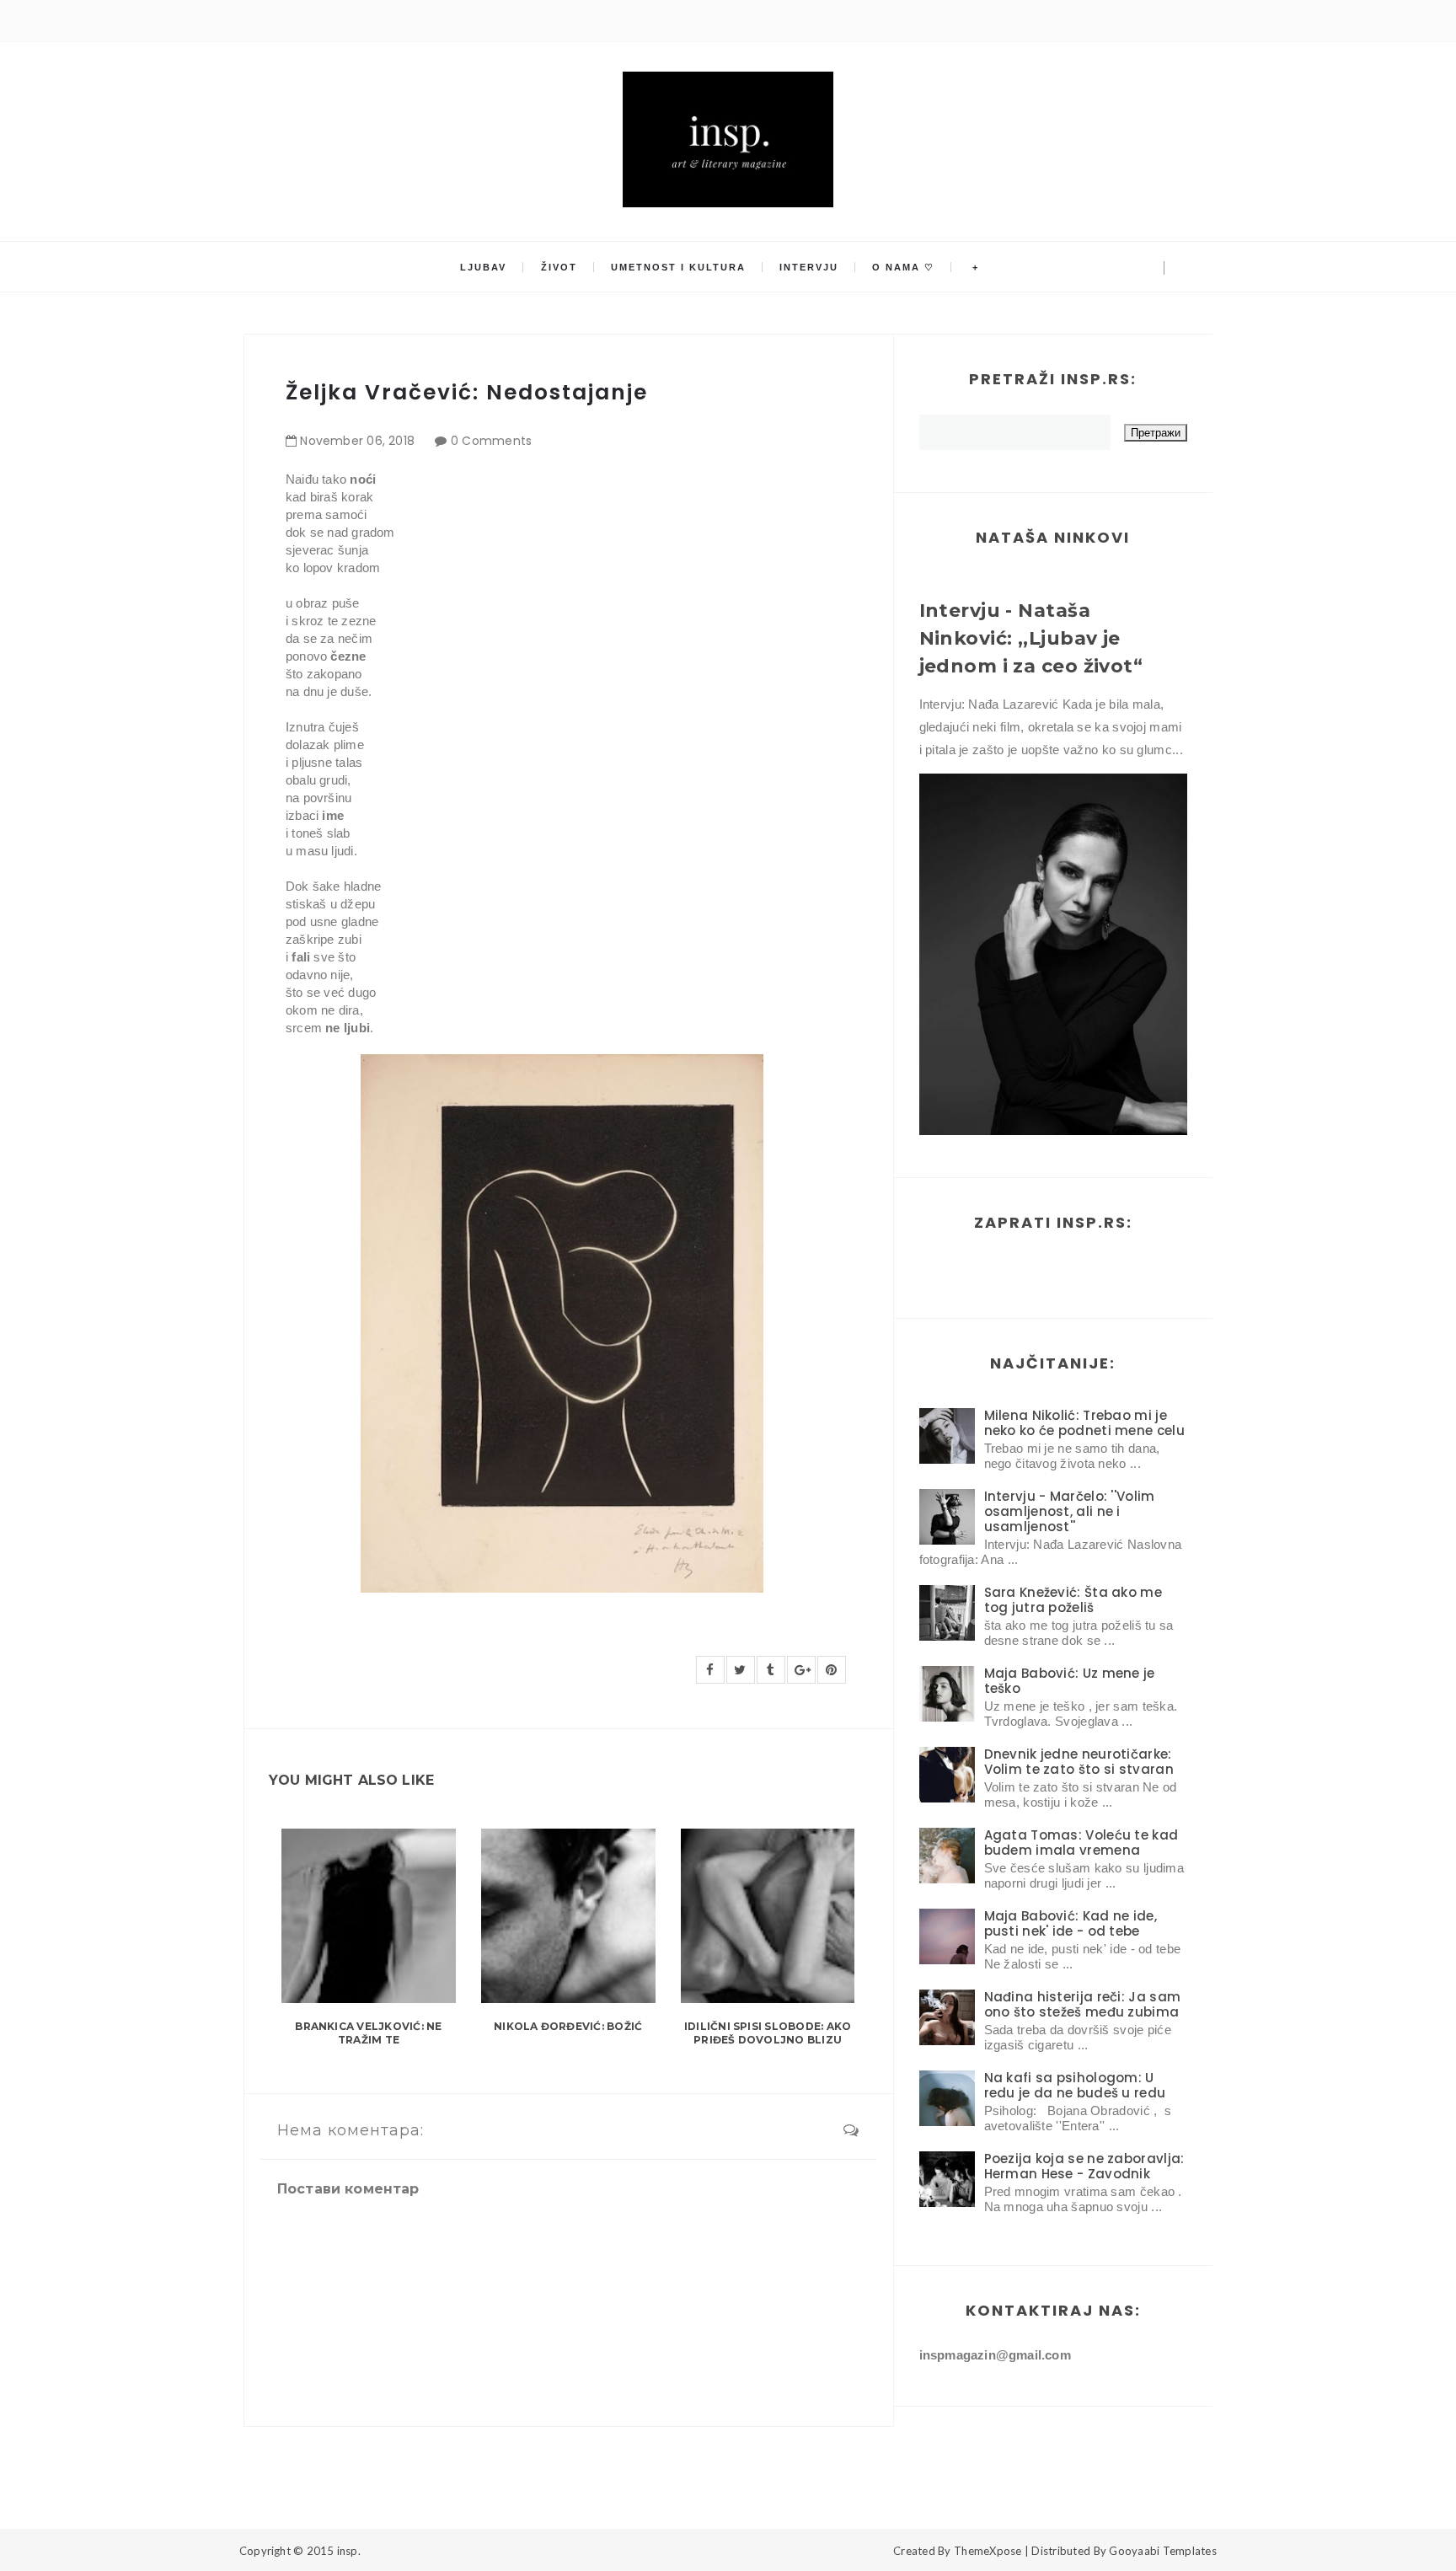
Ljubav (483, 267)
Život (559, 267)
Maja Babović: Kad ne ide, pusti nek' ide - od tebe (1071, 1923)
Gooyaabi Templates (1163, 2551)
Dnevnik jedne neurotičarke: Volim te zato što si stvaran (1079, 1762)
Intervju (809, 267)
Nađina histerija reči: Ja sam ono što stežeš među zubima (1083, 2004)
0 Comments (492, 441)
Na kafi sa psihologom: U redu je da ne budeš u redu (1075, 2085)
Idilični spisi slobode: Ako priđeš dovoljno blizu (768, 2033)
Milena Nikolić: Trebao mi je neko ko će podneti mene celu (1084, 1423)
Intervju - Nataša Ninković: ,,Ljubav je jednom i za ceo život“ (1031, 638)
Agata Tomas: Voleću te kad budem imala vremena (1081, 1843)
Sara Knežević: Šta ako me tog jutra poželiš (1073, 1600)
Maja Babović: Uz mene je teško (1070, 1681)
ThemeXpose (988, 2551)
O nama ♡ (903, 267)
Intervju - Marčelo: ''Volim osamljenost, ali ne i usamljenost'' (1070, 1511)
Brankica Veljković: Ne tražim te (368, 2033)
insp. (349, 2551)
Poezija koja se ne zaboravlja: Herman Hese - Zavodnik (1084, 2166)
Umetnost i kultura (678, 267)
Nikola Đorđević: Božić (568, 2026)
